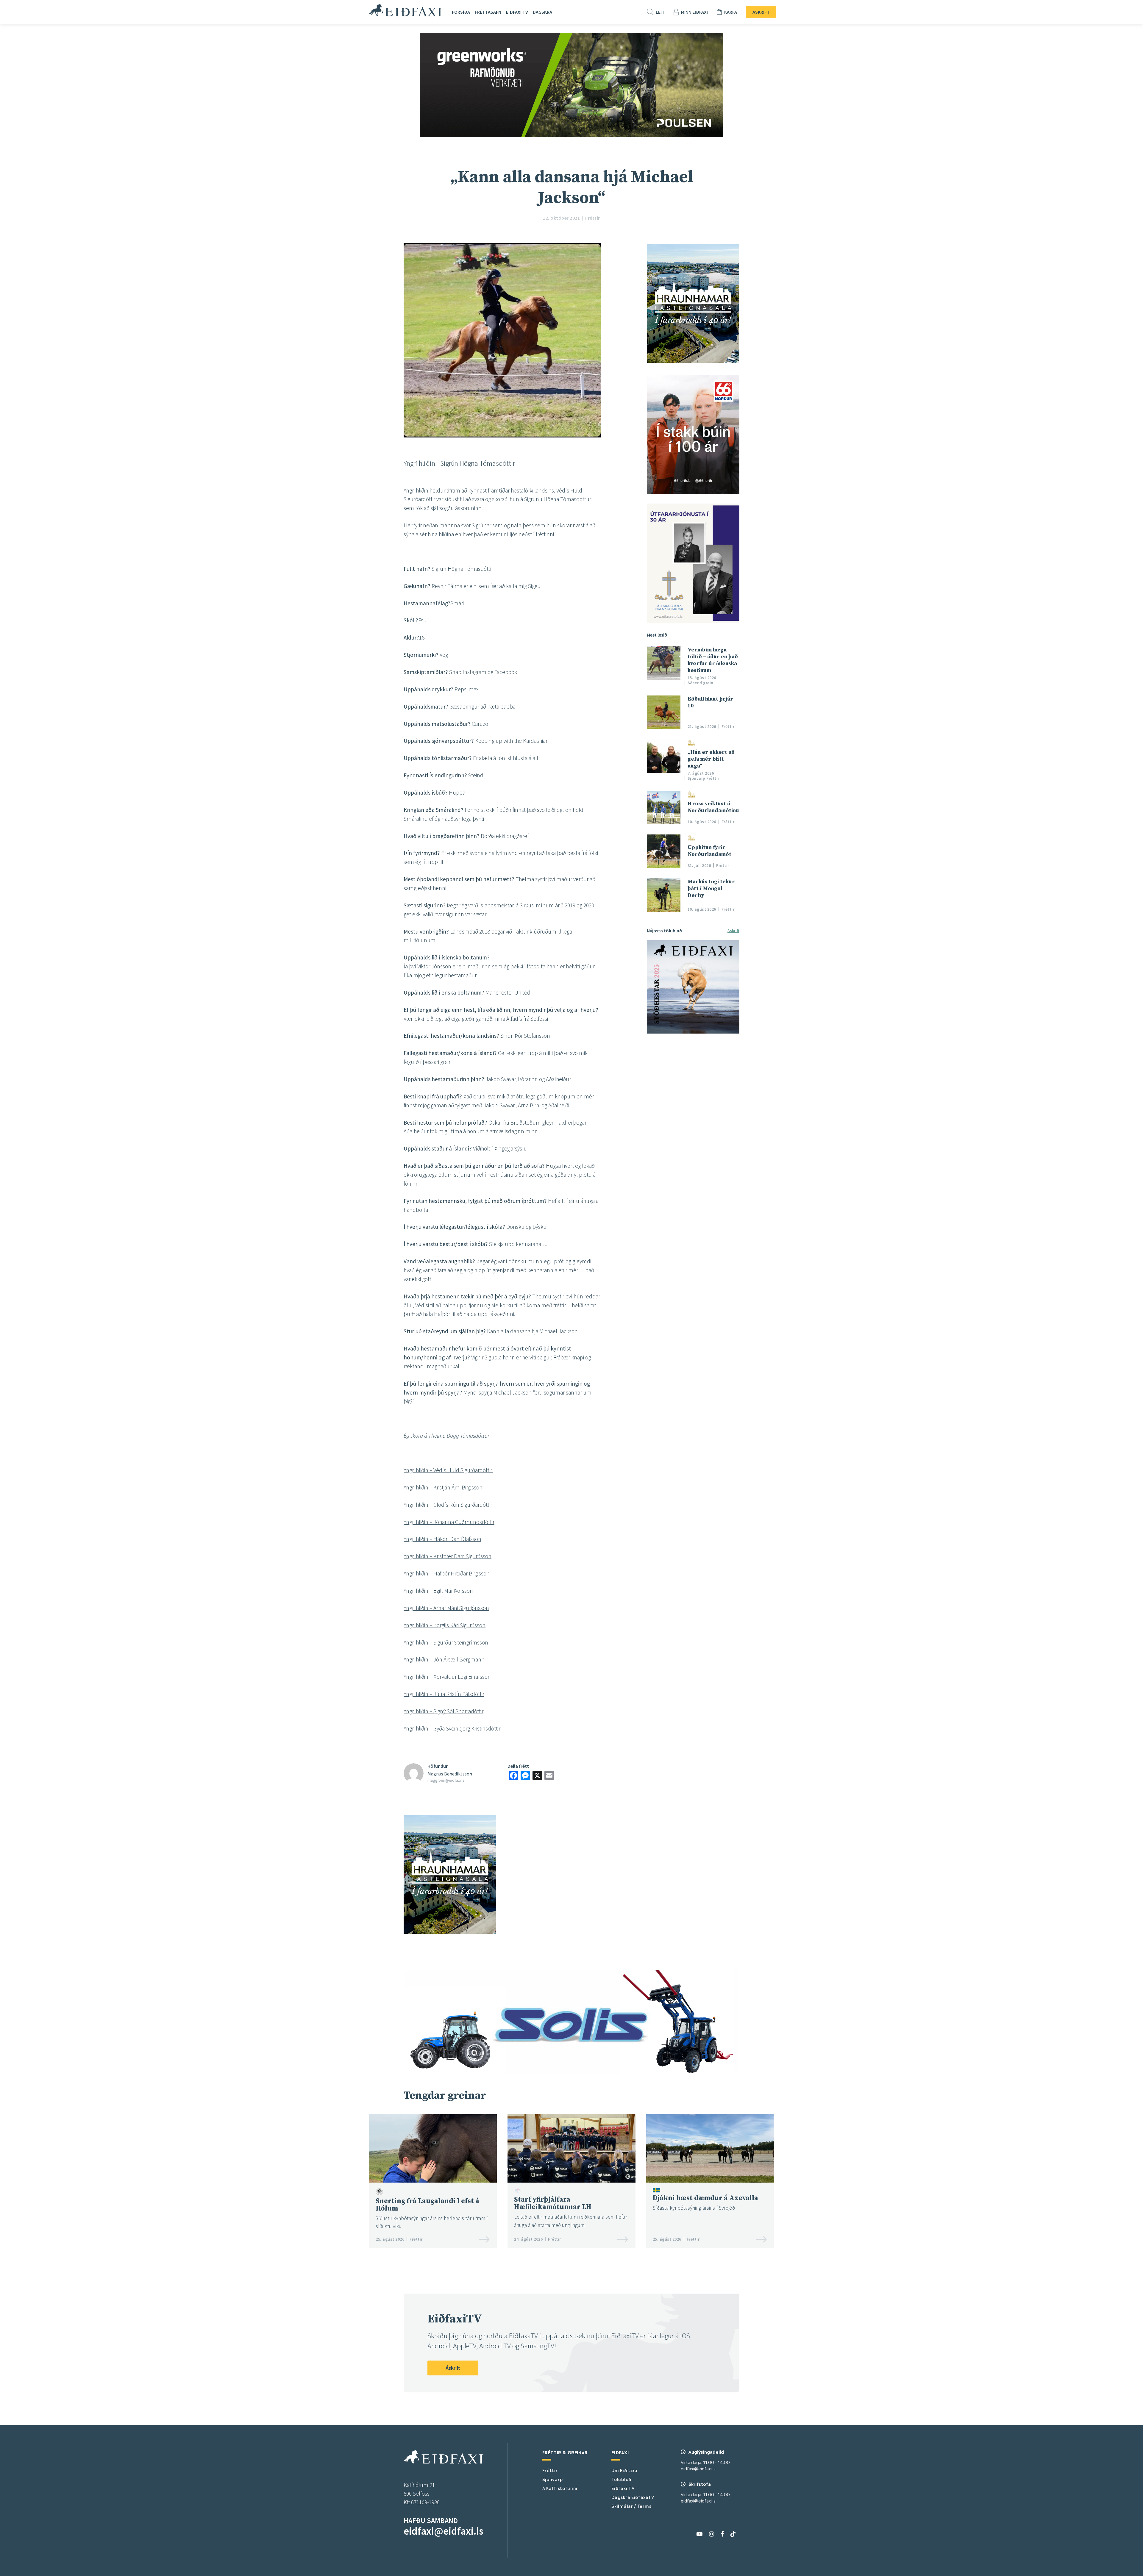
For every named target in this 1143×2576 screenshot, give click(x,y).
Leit (660, 12)
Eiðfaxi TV (517, 12)
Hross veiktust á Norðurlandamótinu (713, 807)
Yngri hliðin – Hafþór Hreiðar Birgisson (447, 1573)
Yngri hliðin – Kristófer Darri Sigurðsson (448, 1556)
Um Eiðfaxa (624, 2470)
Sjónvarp (553, 2479)
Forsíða (461, 12)
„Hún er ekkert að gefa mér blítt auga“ (711, 759)
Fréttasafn (488, 12)
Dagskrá (542, 12)
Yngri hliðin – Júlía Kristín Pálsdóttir (444, 1694)
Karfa (731, 12)
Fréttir (550, 2470)
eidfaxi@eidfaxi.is (444, 2531)
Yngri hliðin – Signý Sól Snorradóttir (444, 1711)
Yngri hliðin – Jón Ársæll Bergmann (444, 1659)
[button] (502, 1642)
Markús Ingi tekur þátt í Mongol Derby (711, 888)
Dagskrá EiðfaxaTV (633, 2497)
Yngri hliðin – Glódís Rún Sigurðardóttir (448, 1505)
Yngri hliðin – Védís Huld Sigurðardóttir (448, 1470)
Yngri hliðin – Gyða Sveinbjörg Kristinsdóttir (452, 1728)
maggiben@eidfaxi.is (446, 1780)
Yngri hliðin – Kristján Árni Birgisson (443, 1487)
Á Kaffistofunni (560, 2488)
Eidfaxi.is (406, 10)
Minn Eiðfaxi (694, 12)
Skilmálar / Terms (631, 2506)
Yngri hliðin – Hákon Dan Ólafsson (442, 1539)
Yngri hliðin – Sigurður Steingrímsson (446, 1642)
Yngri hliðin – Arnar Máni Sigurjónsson (446, 1608)
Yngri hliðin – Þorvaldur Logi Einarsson (447, 1677)
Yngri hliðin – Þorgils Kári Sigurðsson (445, 1625)
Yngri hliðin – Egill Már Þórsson (438, 1591)
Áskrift (761, 12)
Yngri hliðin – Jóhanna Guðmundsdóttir (449, 1522)
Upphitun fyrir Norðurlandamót (709, 851)
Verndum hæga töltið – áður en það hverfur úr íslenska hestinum (713, 660)
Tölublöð (621, 2479)
